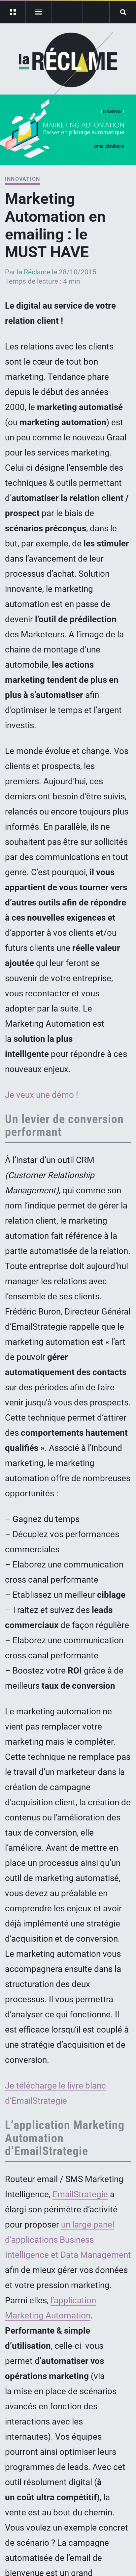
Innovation (22, 179)
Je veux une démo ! (42, 1095)
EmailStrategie (80, 2194)
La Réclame (68, 64)
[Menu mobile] (13, 12)
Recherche (123, 12)
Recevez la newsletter (96, 12)
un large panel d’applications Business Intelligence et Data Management (68, 2240)
